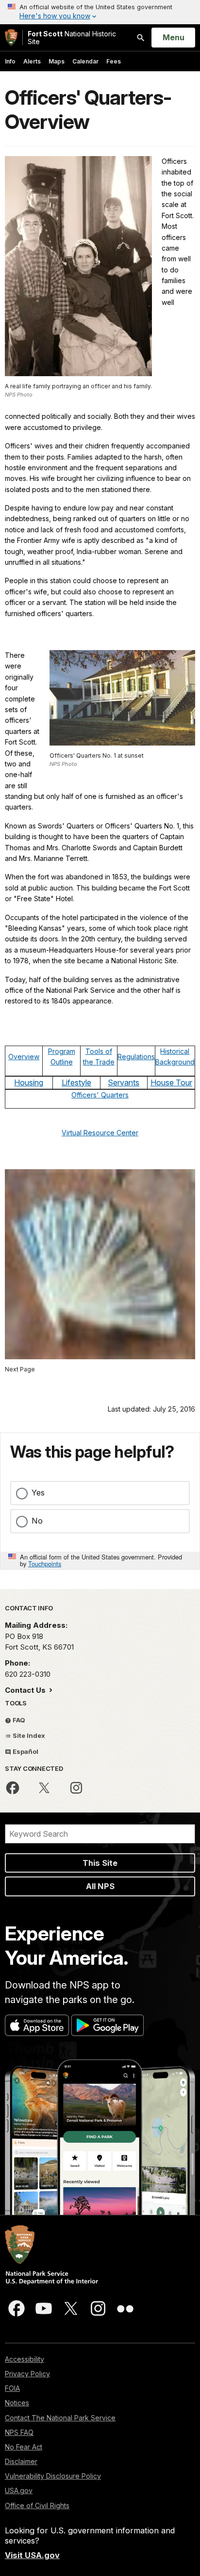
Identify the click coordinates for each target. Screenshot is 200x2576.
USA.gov (19, 2490)
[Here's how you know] (100, 12)
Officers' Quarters (100, 1095)
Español (25, 1751)
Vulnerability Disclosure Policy (53, 2476)
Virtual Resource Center (100, 1133)
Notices (17, 2403)
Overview (24, 1057)
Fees (114, 61)
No (37, 1521)
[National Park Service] (11, 38)
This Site (100, 1863)
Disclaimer (21, 2461)
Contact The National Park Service (60, 2418)
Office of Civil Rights (37, 2505)
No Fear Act (24, 2447)
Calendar (85, 61)
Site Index (28, 1735)
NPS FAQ (19, 2432)
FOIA (12, 2388)
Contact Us (26, 1690)
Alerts (32, 61)
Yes (38, 1493)
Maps (57, 61)
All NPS (100, 1886)
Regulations (136, 1057)
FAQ (18, 1720)
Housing (29, 1082)
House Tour (171, 1082)
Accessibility (25, 2359)
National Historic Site (72, 38)
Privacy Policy (27, 2374)
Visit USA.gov (32, 2555)
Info (10, 61)
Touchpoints (45, 1564)
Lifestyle (76, 1082)
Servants (124, 1082)
